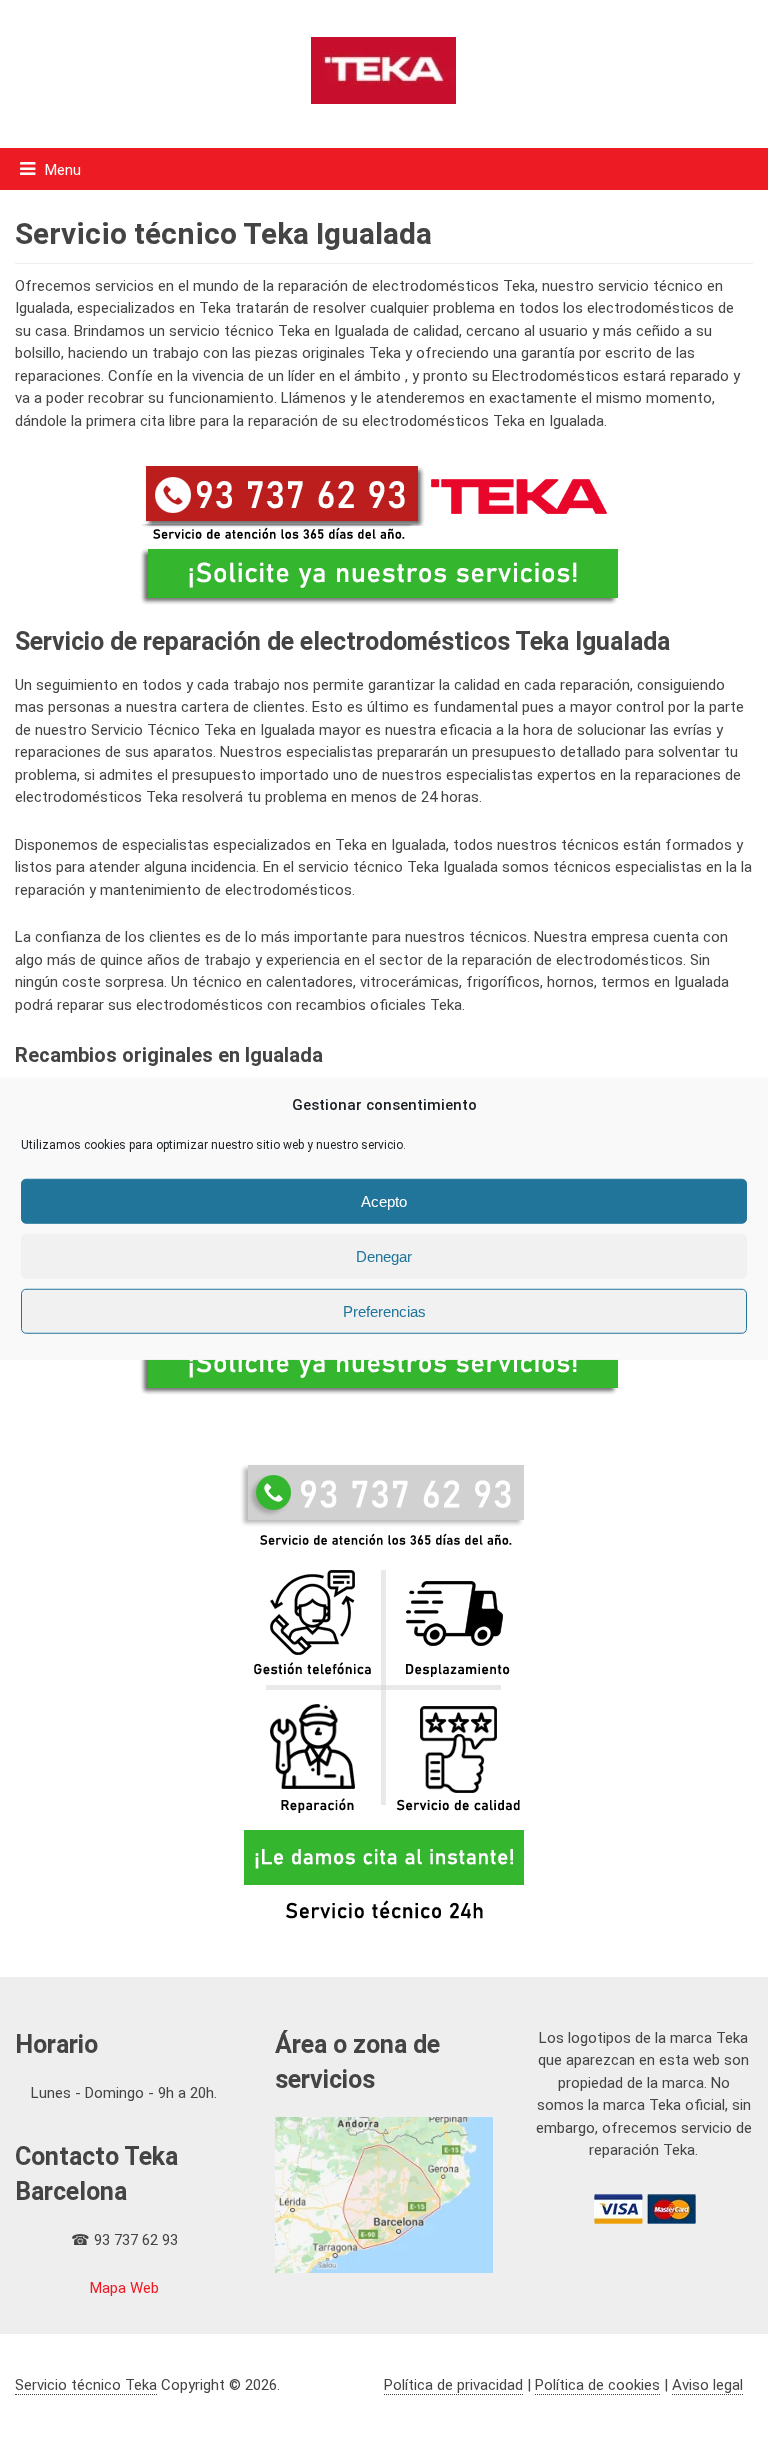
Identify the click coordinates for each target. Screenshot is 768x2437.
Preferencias (384, 1310)
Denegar (384, 1255)
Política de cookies (597, 2385)
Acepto (384, 1200)
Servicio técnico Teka (86, 2385)
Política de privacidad (453, 2385)
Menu (63, 170)
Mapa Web (124, 2288)
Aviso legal (707, 2385)
